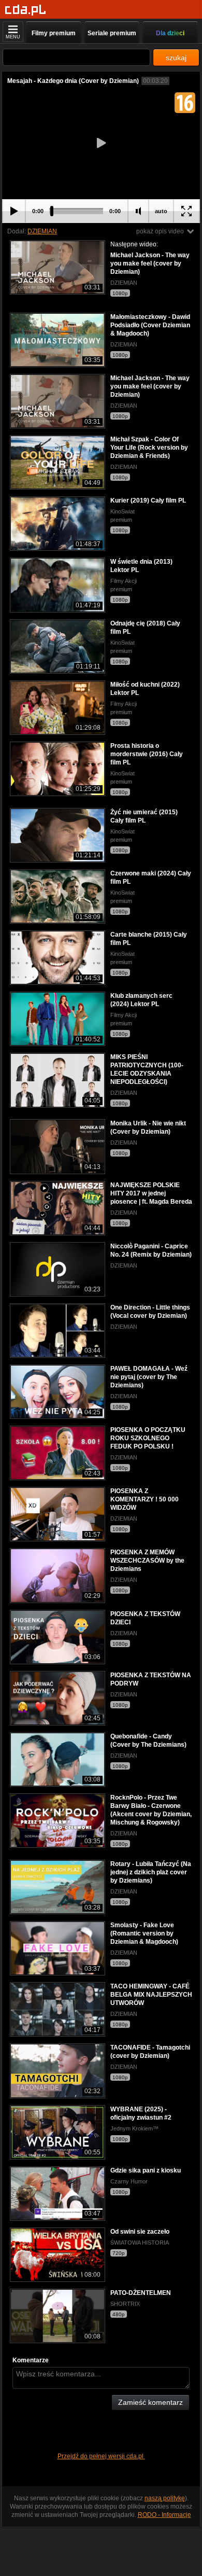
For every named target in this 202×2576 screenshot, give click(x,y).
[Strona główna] (26, 10)
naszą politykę (165, 2498)
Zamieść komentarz (150, 2402)
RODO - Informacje (164, 2515)
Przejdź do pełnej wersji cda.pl (101, 2456)
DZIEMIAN (42, 231)
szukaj (176, 58)
